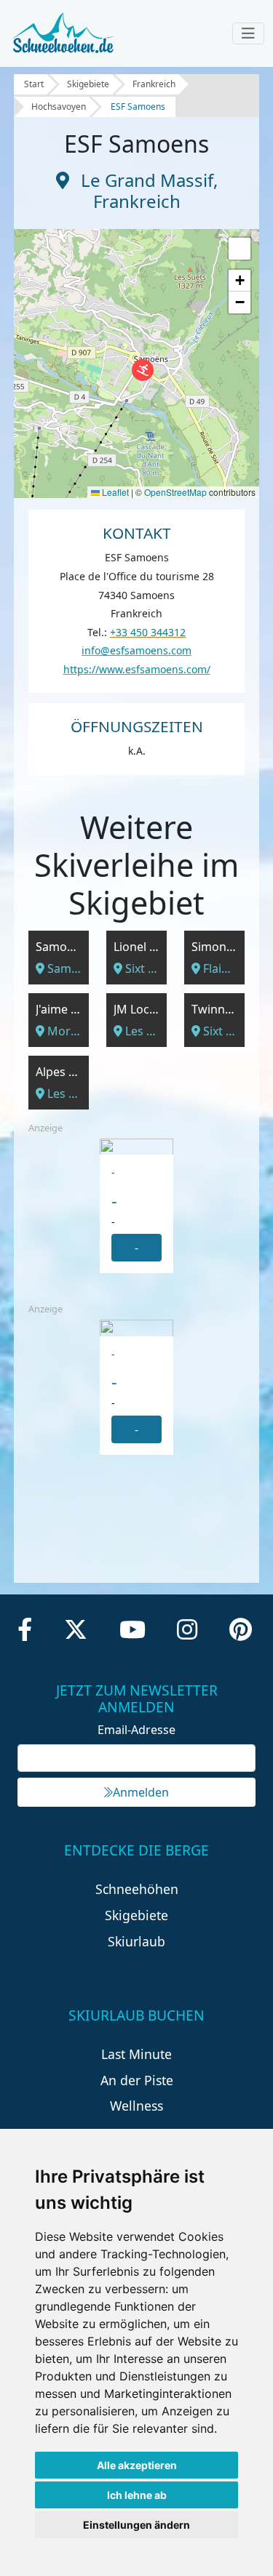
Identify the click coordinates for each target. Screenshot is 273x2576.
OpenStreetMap (175, 492)
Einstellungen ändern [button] (136, 2525)
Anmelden (141, 1792)
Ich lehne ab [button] (137, 2495)
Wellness (136, 2106)
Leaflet (114, 492)
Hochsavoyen (59, 107)
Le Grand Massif (147, 180)
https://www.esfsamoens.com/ (137, 669)
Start (34, 84)
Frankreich (154, 84)
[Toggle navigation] (248, 33)
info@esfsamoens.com (136, 650)
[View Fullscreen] (240, 249)
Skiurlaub (136, 1941)
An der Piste (137, 2080)
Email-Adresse (136, 1730)
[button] (143, 370)
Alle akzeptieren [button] (137, 2465)
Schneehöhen (137, 1889)
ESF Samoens (138, 107)
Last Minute (136, 2054)
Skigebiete (88, 84)
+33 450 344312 (148, 632)
